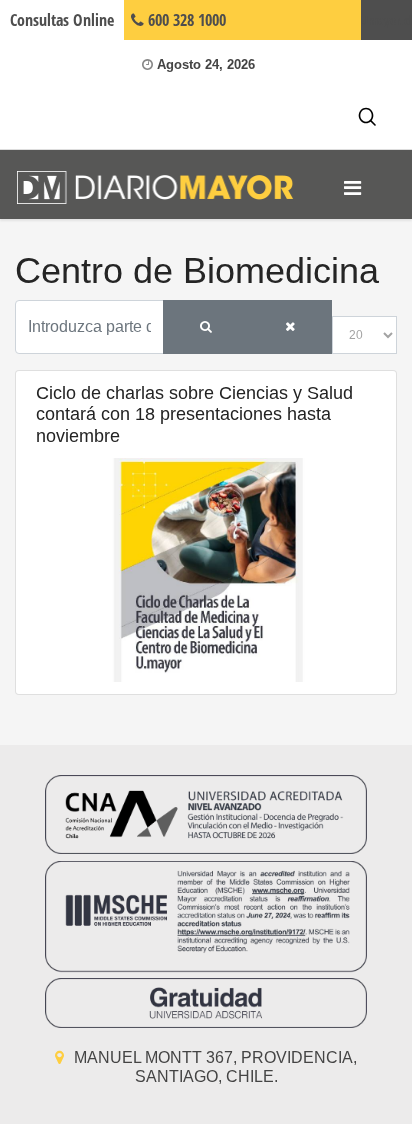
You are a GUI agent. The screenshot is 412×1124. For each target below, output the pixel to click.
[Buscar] (206, 327)
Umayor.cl (386, 20)
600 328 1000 (185, 20)
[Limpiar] (290, 327)
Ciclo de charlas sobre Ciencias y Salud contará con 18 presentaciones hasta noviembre (194, 414)
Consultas (62, 20)
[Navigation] (352, 188)
